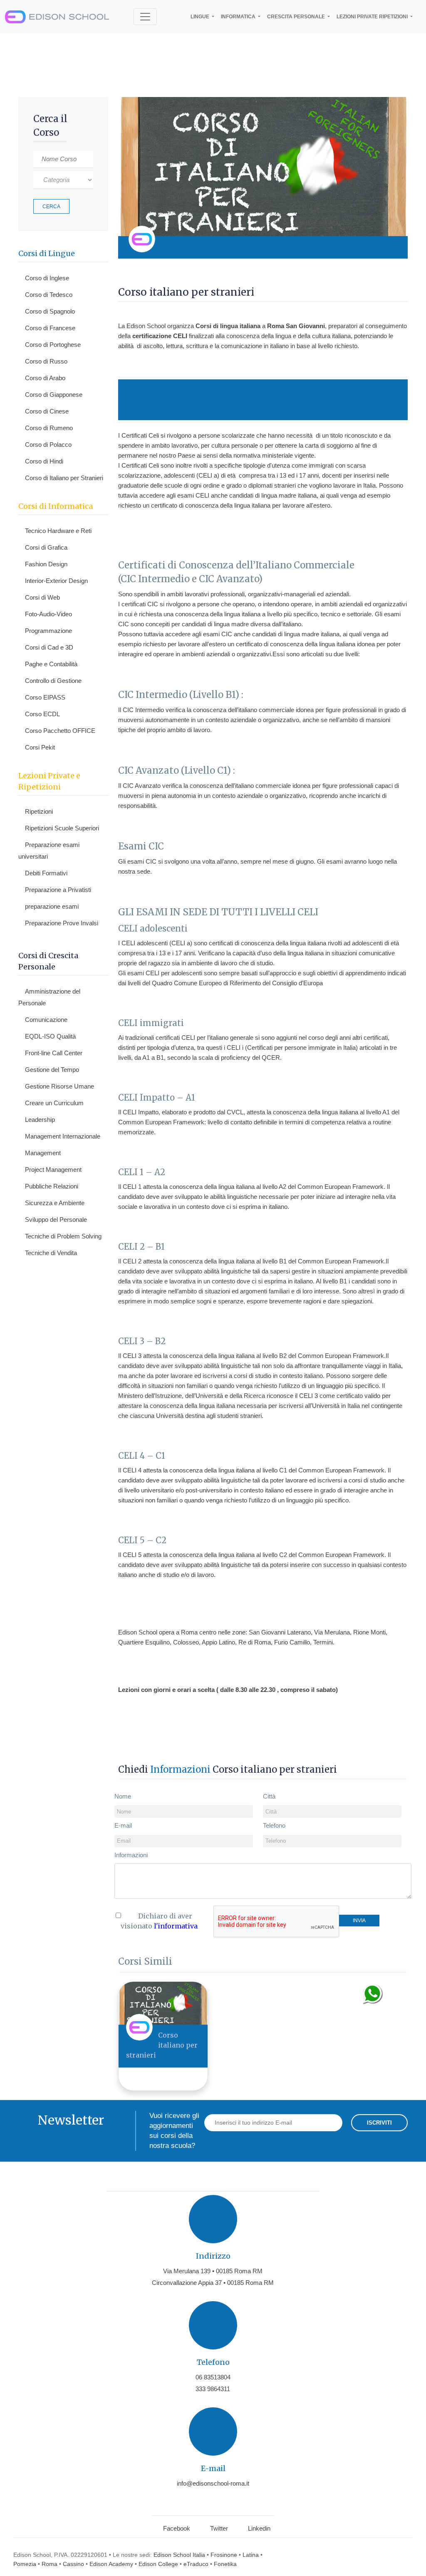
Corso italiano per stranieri (162, 2045)
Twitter (219, 2528)
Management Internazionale (63, 1136)
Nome (123, 1796)
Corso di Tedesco (49, 295)
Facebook (177, 2528)
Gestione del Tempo (52, 1070)
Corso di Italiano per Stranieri (64, 478)
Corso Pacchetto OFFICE (60, 731)
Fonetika (225, 2564)
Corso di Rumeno (49, 428)
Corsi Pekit (40, 747)
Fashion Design (46, 564)
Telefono (274, 1825)
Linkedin (259, 2528)
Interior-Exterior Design (56, 581)
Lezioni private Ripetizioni (373, 17)
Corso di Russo (46, 361)
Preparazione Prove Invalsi (62, 923)
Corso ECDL (42, 714)
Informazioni (131, 1855)
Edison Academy (111, 2564)
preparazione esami (52, 906)
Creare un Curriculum (54, 1103)
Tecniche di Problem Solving (63, 1236)
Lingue (201, 17)
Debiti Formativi (46, 873)
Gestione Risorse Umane (59, 1086)
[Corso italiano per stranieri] (163, 2003)
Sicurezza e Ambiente (55, 1203)
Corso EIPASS (45, 697)
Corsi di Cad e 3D (49, 647)
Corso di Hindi (44, 461)
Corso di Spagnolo (50, 311)
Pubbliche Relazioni (52, 1186)
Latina (251, 2555)
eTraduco (196, 2564)
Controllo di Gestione (53, 681)
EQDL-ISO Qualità (50, 1036)
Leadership (40, 1120)
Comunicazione (46, 1020)
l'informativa (176, 1926)
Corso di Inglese (47, 278)
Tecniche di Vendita (51, 1253)
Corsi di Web (42, 597)
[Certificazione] (391, 247)
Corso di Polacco (48, 445)
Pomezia (25, 2564)
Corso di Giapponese (54, 395)
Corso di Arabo (45, 378)
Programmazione (48, 631)
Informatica (239, 17)
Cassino (73, 2564)
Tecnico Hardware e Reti (58, 531)
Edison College (158, 2564)
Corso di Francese (50, 328)
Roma (50, 2564)
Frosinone (224, 2555)
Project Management (53, 1170)
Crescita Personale (297, 17)
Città (269, 1796)
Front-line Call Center (54, 1053)
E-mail (123, 1825)
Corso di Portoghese (53, 345)
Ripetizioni (39, 811)
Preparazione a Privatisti (58, 890)
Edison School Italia (179, 2555)
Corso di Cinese (47, 411)
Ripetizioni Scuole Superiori (62, 828)
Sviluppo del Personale (56, 1219)
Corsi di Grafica (46, 547)
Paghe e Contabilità (51, 664)
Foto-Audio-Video (48, 614)
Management (43, 1153)
